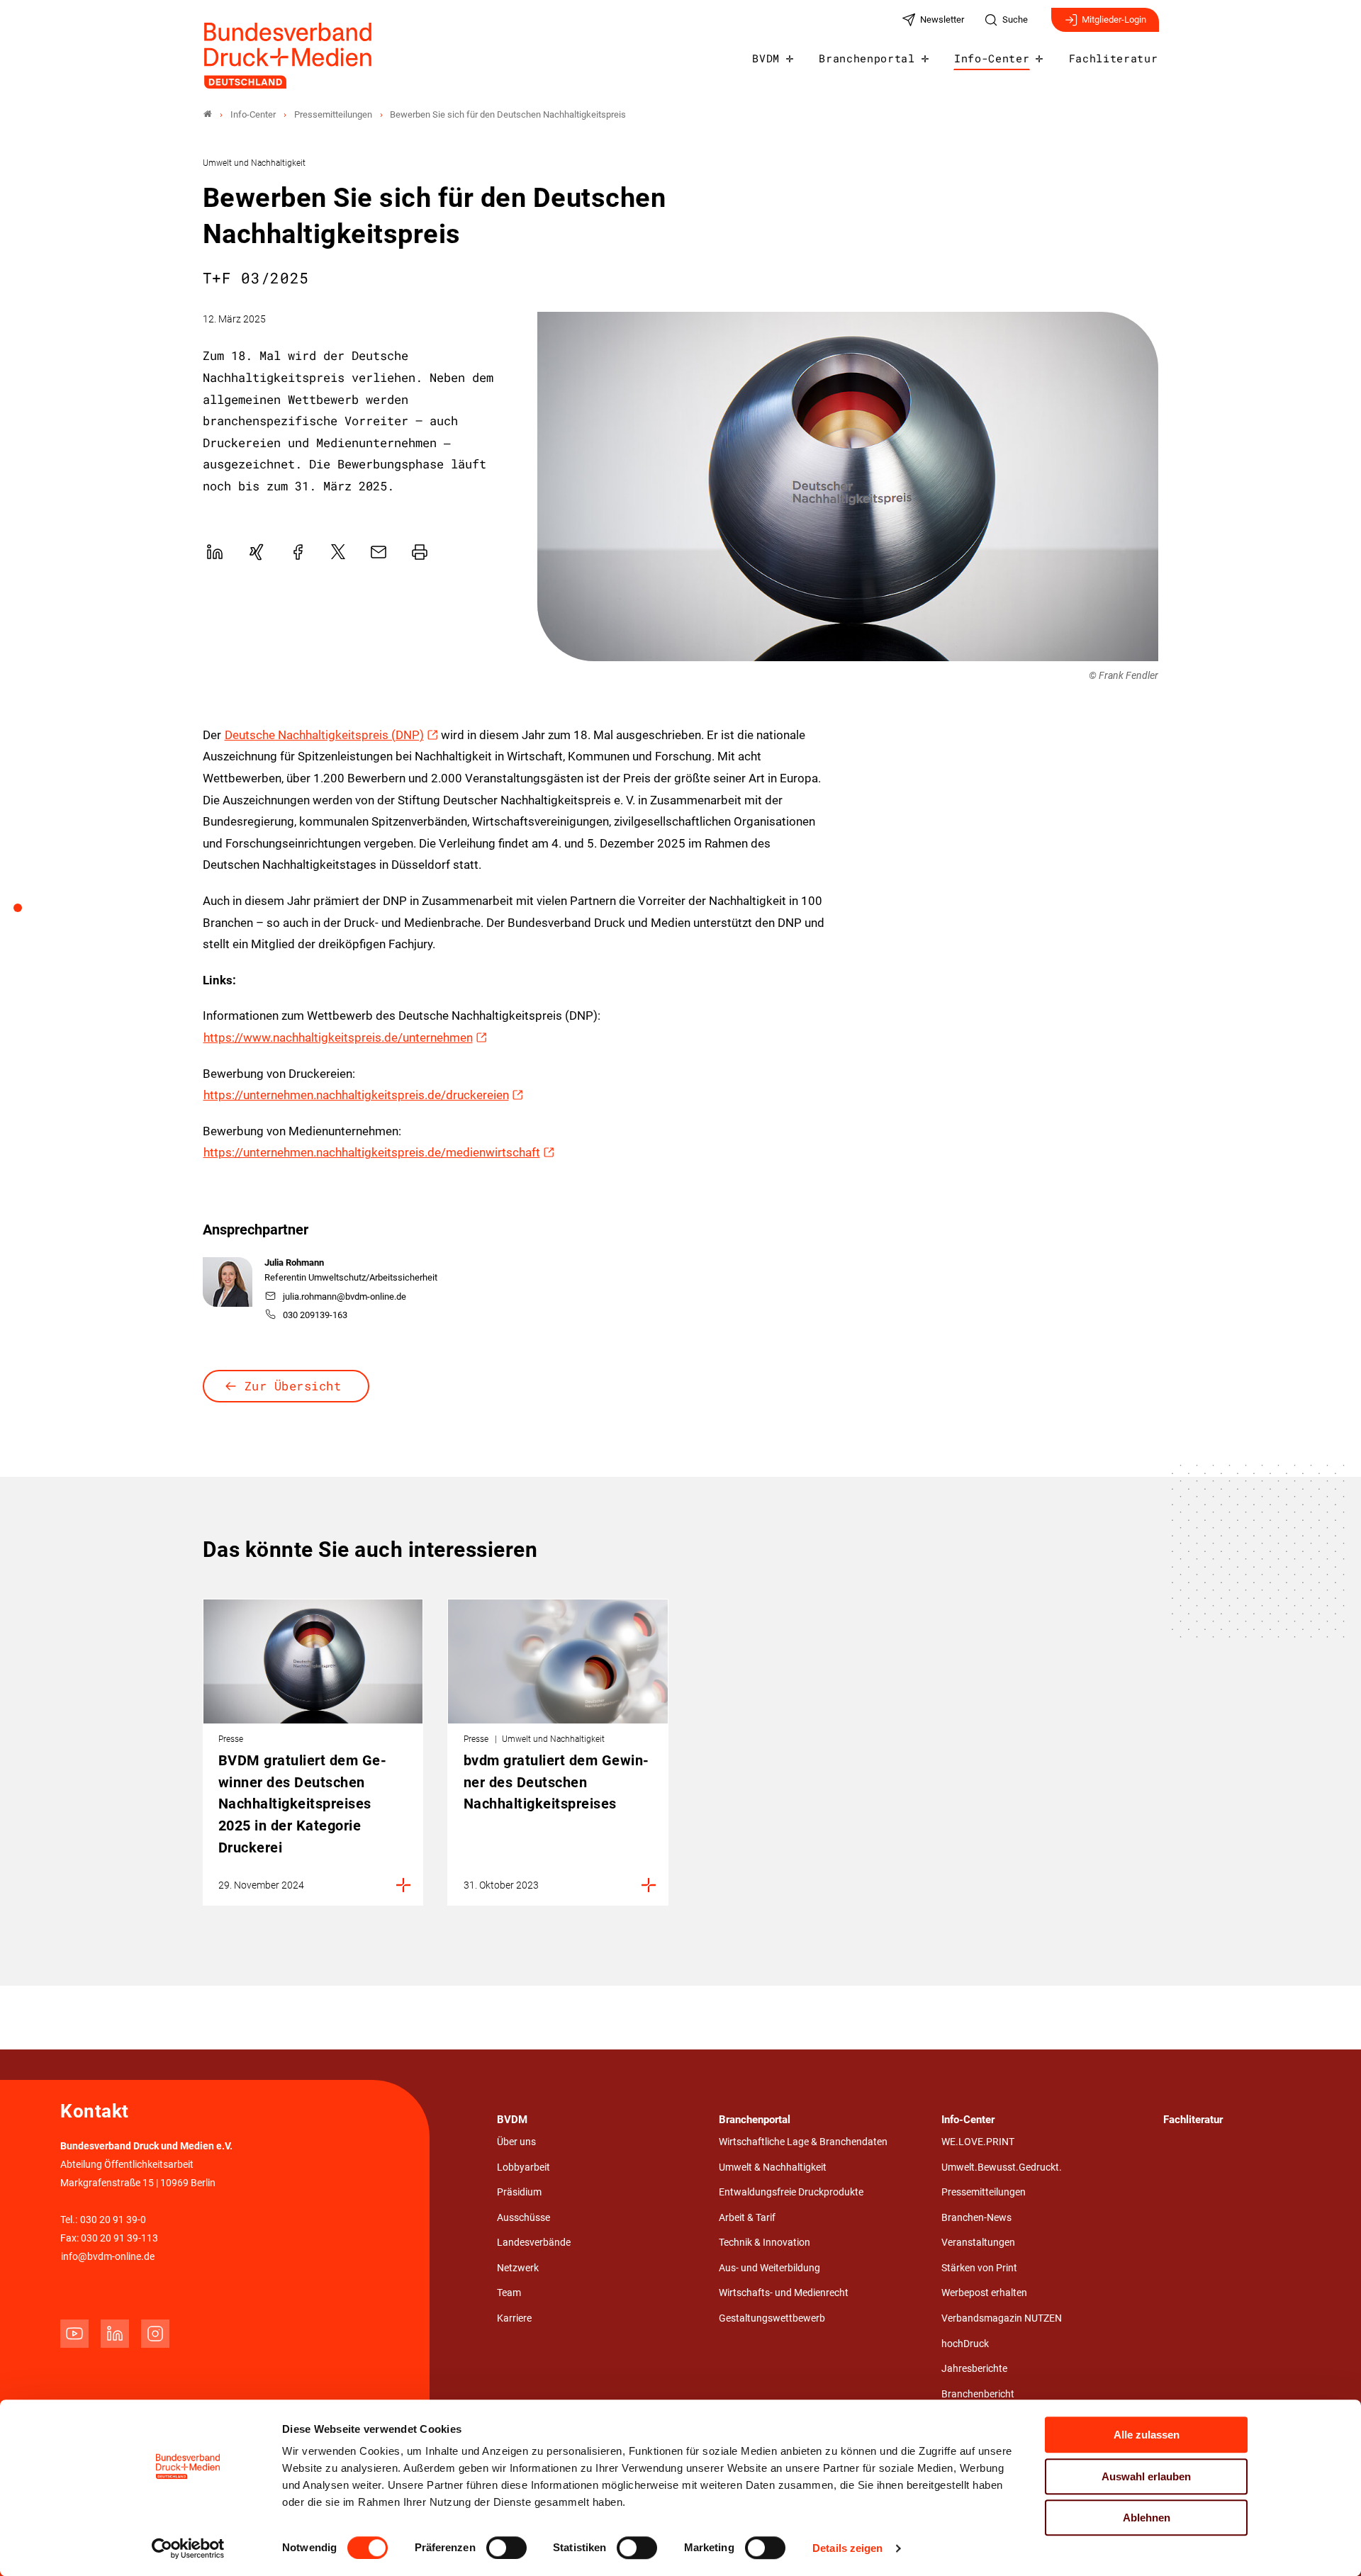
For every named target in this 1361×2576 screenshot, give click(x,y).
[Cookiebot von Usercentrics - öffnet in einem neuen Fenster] (188, 2548)
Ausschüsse (523, 2218)
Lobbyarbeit (523, 2167)
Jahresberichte (974, 2369)
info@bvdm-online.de (108, 2257)
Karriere (514, 2318)
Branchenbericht (978, 2394)
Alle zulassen (1147, 2435)
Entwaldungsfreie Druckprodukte (791, 2192)
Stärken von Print (979, 2268)
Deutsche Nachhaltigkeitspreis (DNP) (324, 735)
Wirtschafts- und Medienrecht (784, 2293)
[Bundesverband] (208, 114)
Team (509, 2293)
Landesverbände (534, 2243)
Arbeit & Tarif (747, 2218)
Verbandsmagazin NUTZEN (1002, 2318)
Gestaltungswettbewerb (772, 2318)
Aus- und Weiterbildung (769, 2268)
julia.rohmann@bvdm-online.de (345, 1297)
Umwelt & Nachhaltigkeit (773, 2167)
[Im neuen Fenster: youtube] (74, 2334)
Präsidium (519, 2192)
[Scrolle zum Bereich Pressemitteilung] (26, 913)
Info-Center (992, 58)
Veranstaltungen (978, 2243)
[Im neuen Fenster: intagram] (155, 2334)
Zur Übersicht (293, 1386)
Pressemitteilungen (984, 2192)
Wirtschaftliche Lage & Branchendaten (803, 2142)
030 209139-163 (315, 1315)
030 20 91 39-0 (113, 2220)
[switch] (506, 2548)
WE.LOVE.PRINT (978, 2142)
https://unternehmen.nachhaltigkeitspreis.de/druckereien (356, 1095)
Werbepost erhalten (984, 2293)
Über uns (516, 2142)
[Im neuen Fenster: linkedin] (115, 2334)
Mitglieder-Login (1114, 19)
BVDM (766, 58)
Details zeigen (847, 2548)
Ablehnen (1147, 2518)
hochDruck (965, 2344)
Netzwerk (518, 2268)
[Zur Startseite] (289, 56)
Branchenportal (867, 58)
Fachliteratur (1114, 58)
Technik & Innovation (764, 2243)
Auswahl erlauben (1146, 2476)
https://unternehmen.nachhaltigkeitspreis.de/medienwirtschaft (372, 1152)
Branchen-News (976, 2218)
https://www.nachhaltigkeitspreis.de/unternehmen (338, 1037)
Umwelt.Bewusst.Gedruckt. (1002, 2167)
